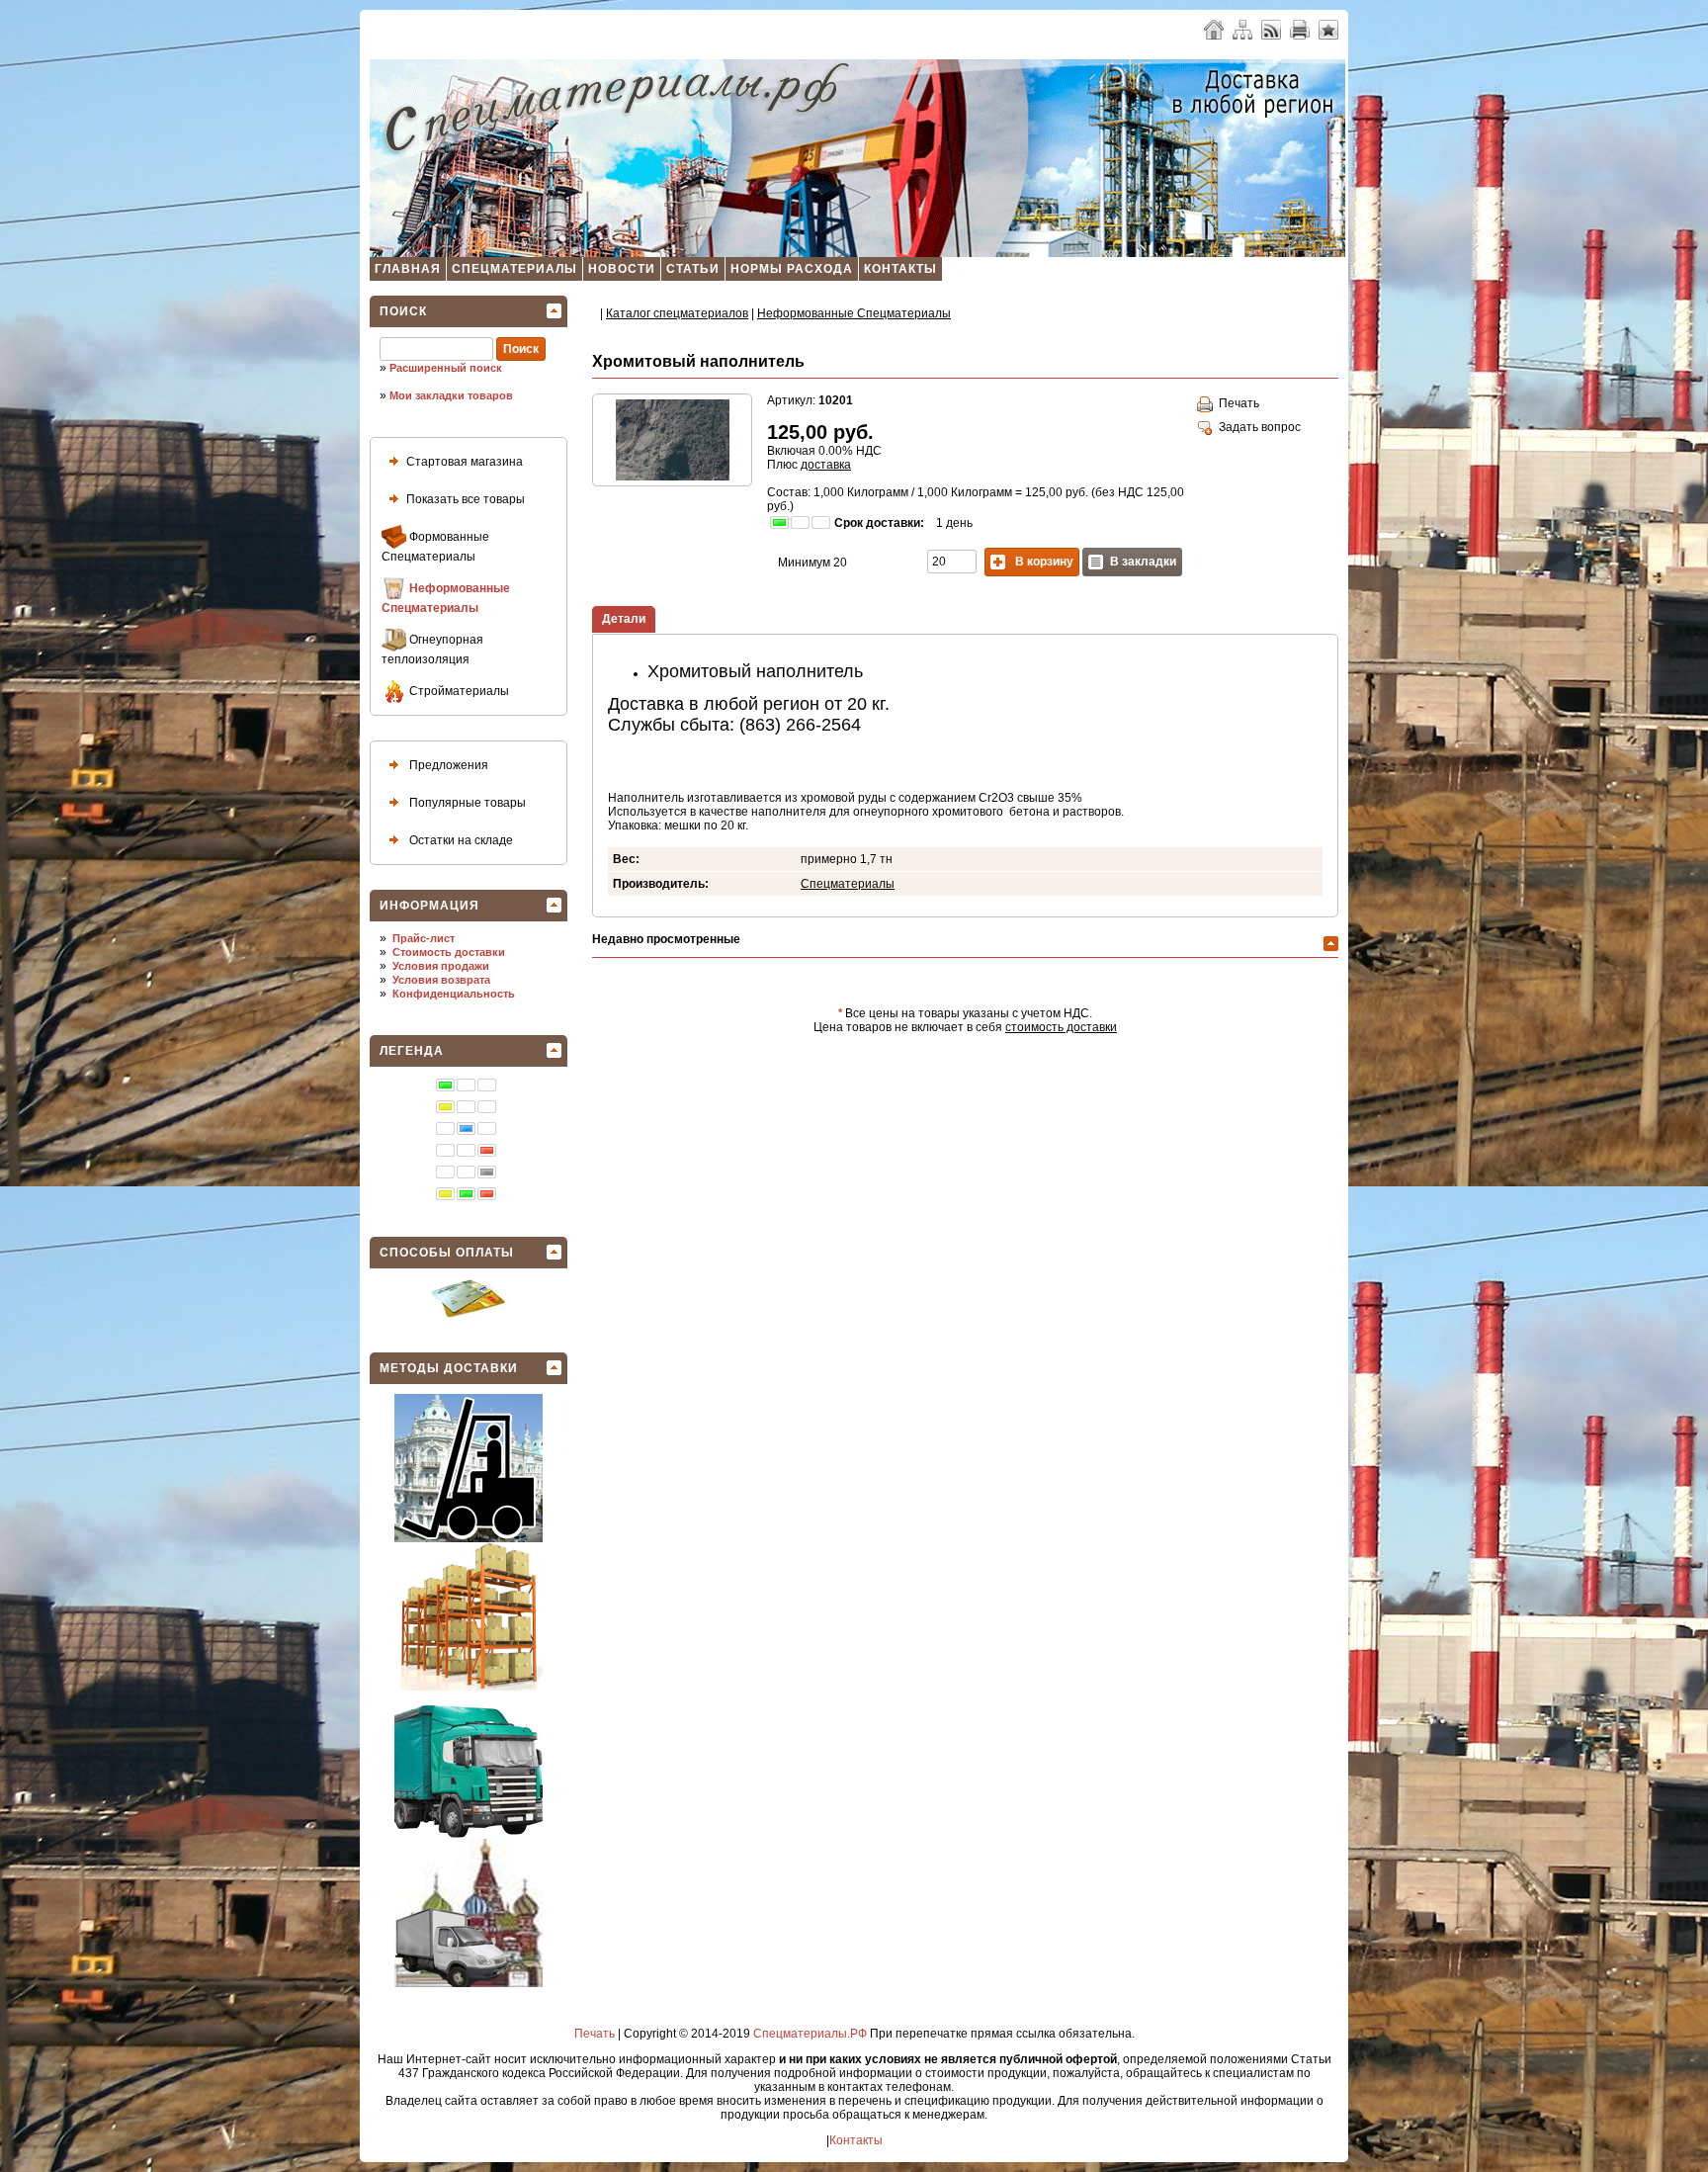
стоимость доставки (1061, 1027)
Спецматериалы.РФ (810, 2034)
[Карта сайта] (1242, 29)
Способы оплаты (447, 1253)
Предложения (447, 765)
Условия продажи (441, 966)
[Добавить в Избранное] (1328, 29)
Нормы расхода (792, 269)
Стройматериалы (458, 691)
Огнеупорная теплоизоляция (432, 650)
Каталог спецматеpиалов (677, 313)
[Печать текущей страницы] (1300, 29)
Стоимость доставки (449, 952)
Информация (429, 906)
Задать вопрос (1257, 427)
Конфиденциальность (454, 994)
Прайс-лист (424, 938)
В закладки (1143, 562)
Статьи (693, 269)
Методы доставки (449, 1368)
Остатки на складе (460, 840)
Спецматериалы (514, 269)
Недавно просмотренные (666, 939)
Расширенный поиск (446, 368)
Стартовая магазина (465, 462)
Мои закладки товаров (451, 395)
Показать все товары (466, 499)
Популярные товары (466, 803)
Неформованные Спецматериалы (446, 598)
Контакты (900, 269)
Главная (408, 269)
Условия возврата (441, 980)
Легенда (412, 1051)
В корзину (1043, 562)
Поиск (403, 311)
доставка (826, 465)
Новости (622, 269)
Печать (1236, 403)
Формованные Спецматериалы (435, 547)
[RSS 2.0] (1271, 29)
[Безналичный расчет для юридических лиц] (469, 1314)
